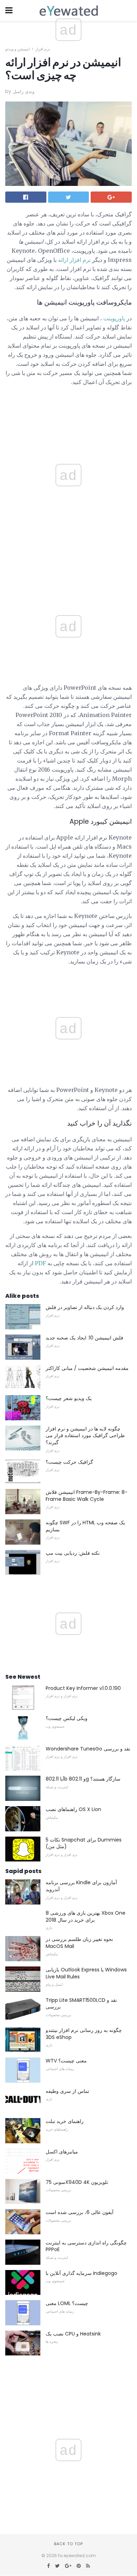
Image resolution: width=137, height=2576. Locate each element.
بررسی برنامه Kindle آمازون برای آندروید (81, 1886)
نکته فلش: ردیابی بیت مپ (73, 1553)
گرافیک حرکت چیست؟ (69, 1462)
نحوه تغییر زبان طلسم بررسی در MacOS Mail (79, 1943)
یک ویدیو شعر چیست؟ (69, 1398)
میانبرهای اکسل (62, 2152)
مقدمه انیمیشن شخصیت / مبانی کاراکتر (87, 1368)
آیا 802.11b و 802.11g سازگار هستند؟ (83, 1779)
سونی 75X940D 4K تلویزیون (77, 2182)
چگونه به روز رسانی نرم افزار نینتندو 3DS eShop (84, 2034)
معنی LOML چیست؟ (67, 2303)
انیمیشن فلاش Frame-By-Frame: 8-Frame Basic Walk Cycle (87, 1496)
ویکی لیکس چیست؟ (67, 1718)
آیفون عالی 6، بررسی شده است (80, 2212)
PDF (40, 1263)
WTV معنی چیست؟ (66, 2061)
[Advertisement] (68, 569)
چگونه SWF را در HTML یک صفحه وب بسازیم (85, 1526)
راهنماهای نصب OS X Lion (73, 1809)
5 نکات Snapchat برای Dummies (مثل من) (84, 1843)
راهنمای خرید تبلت (65, 2121)
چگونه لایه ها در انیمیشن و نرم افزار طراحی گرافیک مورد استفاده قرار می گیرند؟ (85, 1436)
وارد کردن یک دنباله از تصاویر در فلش (85, 1307)
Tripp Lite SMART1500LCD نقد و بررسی (81, 2004)
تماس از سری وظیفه (67, 2091)
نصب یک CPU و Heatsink (73, 2334)
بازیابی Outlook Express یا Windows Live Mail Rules (86, 1973)
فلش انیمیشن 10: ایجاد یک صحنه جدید (84, 1338)
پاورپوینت (114, 318)
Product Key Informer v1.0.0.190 (83, 1688)
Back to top (68, 2544)
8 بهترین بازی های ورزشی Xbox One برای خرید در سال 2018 (86, 1916)
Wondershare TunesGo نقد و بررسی (88, 1749)
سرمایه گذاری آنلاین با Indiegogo (81, 2273)
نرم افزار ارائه (74, 260)
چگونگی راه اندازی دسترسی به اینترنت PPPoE (86, 2246)
